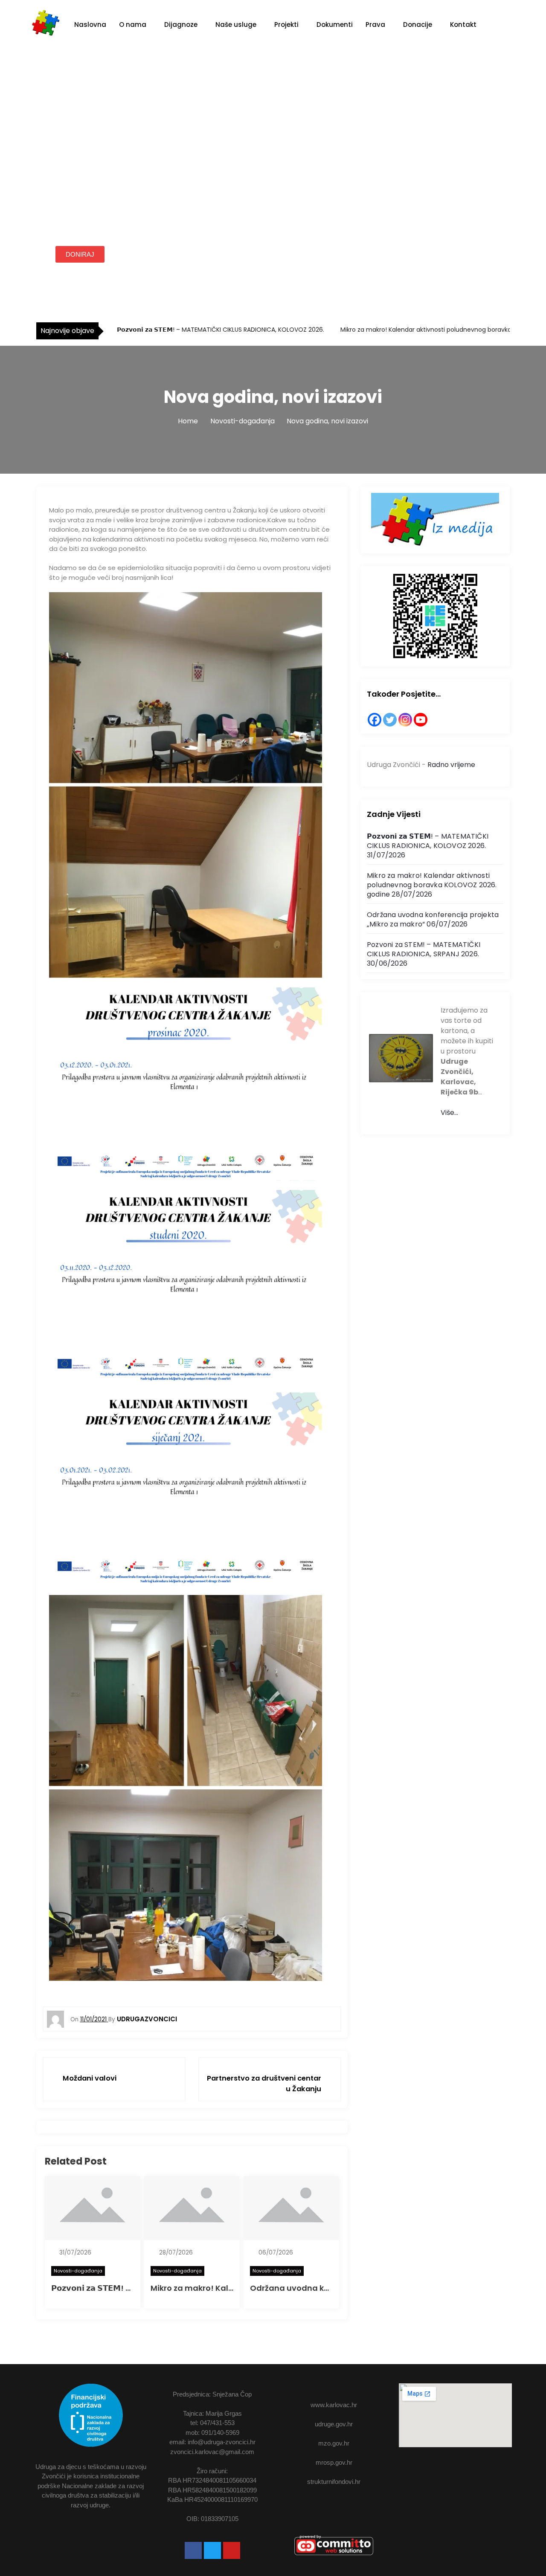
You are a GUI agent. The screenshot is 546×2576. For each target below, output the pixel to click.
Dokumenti (335, 25)
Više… (449, 1113)
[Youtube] (232, 2550)
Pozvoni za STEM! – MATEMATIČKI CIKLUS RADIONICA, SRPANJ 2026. (424, 949)
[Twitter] (390, 720)
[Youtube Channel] (421, 720)
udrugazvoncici (147, 2019)
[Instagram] (405, 720)
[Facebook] (375, 720)
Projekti (286, 25)
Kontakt (463, 25)
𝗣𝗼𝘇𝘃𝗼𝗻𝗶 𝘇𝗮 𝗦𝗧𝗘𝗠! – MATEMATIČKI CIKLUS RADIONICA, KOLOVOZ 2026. (220, 330)
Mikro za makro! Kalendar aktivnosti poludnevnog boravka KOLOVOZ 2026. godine (432, 885)
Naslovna (90, 25)
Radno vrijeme (451, 765)
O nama (133, 25)
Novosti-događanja (78, 2271)
